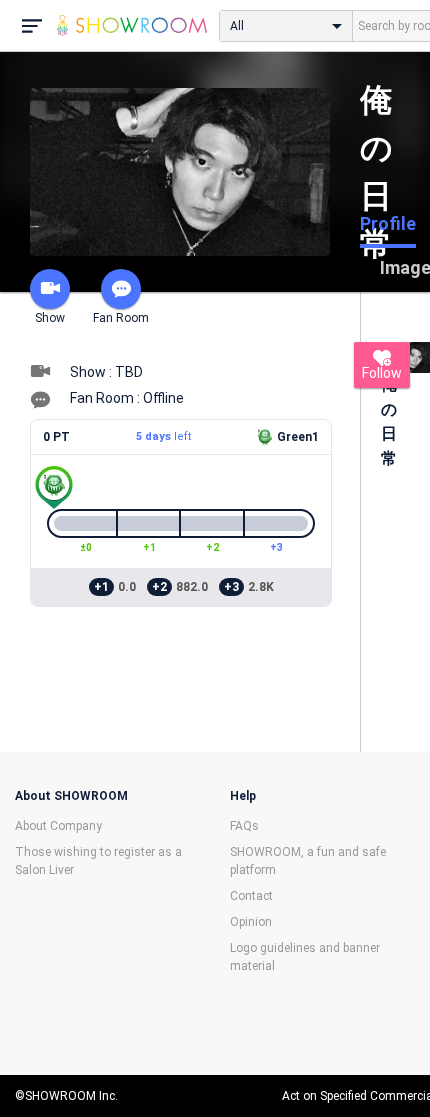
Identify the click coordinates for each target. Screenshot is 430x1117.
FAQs (244, 826)
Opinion (251, 922)
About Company (58, 826)
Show (50, 318)
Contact (251, 896)
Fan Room (121, 318)
